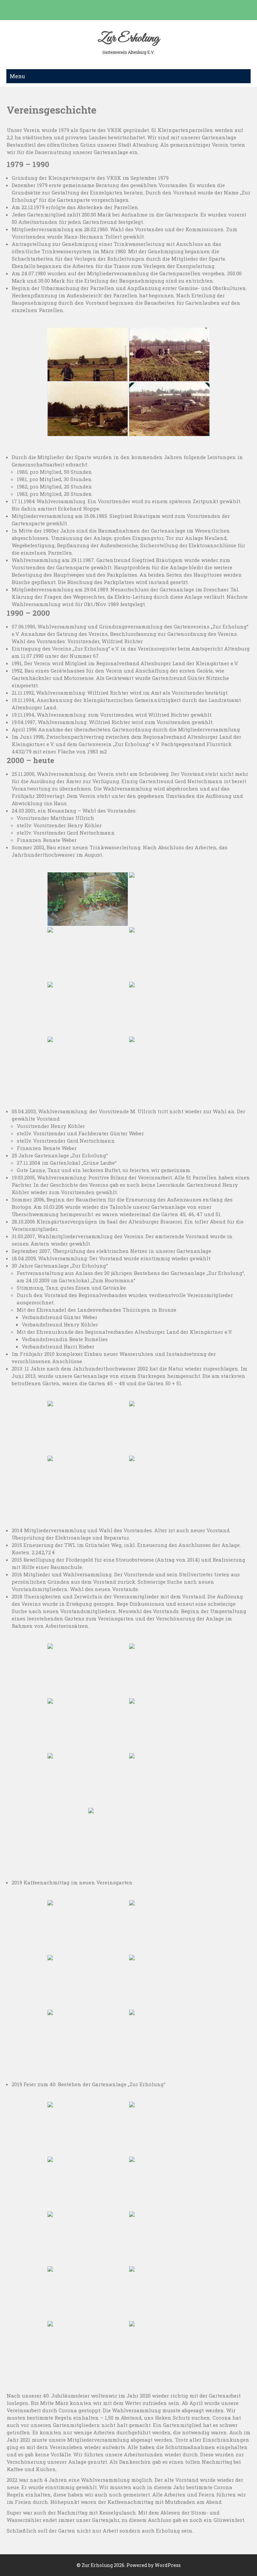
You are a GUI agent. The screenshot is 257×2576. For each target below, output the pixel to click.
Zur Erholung (128, 38)
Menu (17, 76)
